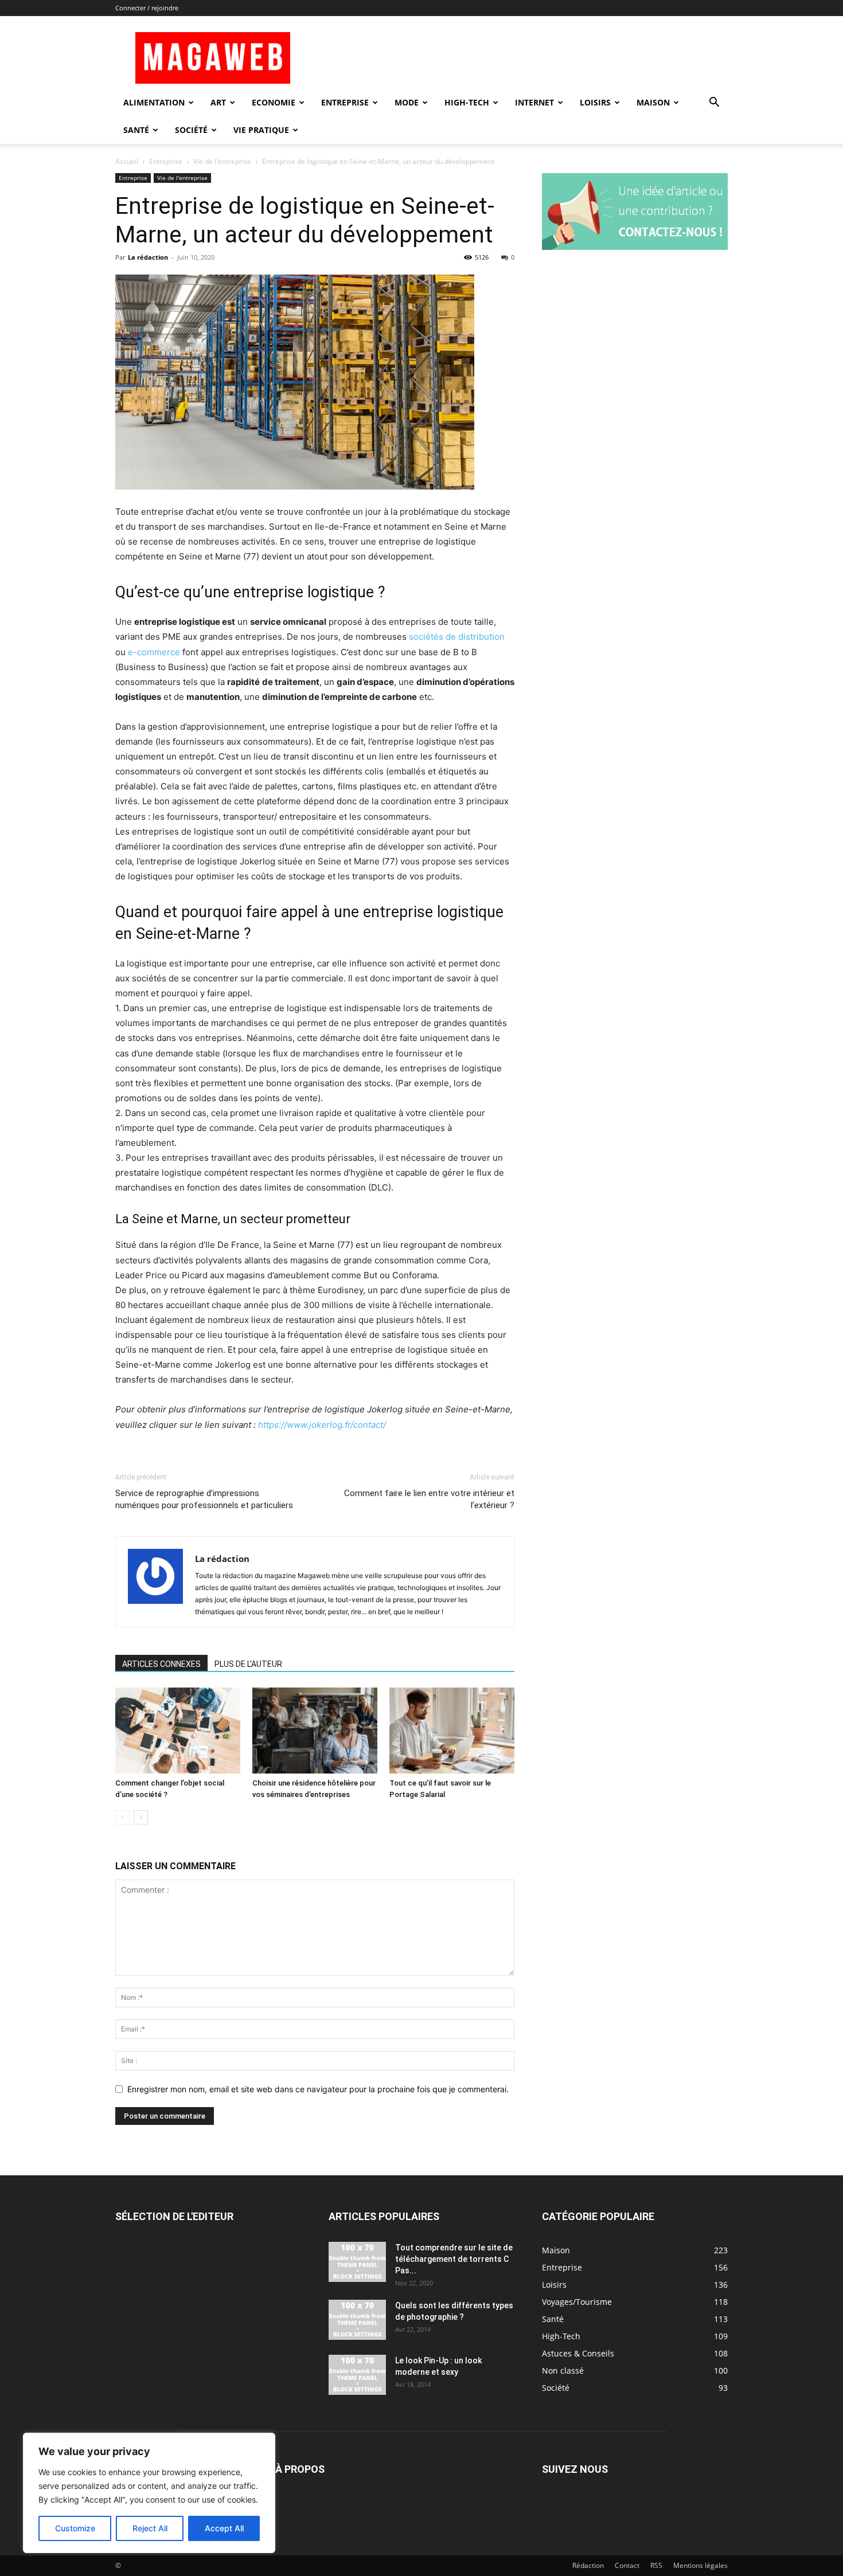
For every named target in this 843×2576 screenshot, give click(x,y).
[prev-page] (122, 1817)
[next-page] (141, 1817)
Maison (653, 102)
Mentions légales (700, 2565)
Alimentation (154, 102)
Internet (534, 102)
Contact (627, 2565)
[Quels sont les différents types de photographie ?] (357, 2320)
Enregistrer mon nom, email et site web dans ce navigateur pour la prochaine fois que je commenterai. (318, 2089)
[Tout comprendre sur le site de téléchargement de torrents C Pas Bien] (357, 2262)
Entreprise (345, 102)
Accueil (127, 161)
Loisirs (595, 102)
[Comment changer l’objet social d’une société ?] (178, 1731)
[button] (714, 103)
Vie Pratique (261, 130)
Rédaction (588, 2565)
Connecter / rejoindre (147, 8)
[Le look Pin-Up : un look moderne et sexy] (357, 2375)
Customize (75, 2528)
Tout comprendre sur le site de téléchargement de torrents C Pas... (454, 2259)
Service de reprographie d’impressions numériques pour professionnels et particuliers (204, 1499)
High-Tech (467, 102)
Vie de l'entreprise (222, 161)
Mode (407, 102)
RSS (656, 2565)
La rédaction (148, 257)
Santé (136, 130)
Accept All (224, 2528)
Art (218, 102)
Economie (274, 102)
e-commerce (154, 652)
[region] (149, 2493)
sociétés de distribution (457, 637)
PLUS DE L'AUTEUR (248, 1664)
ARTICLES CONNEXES (161, 1664)
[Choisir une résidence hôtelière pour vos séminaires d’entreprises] (315, 1731)
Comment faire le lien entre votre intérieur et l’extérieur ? (429, 1499)
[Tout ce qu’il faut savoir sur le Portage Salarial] (452, 1731)
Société (191, 130)
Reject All (150, 2528)
